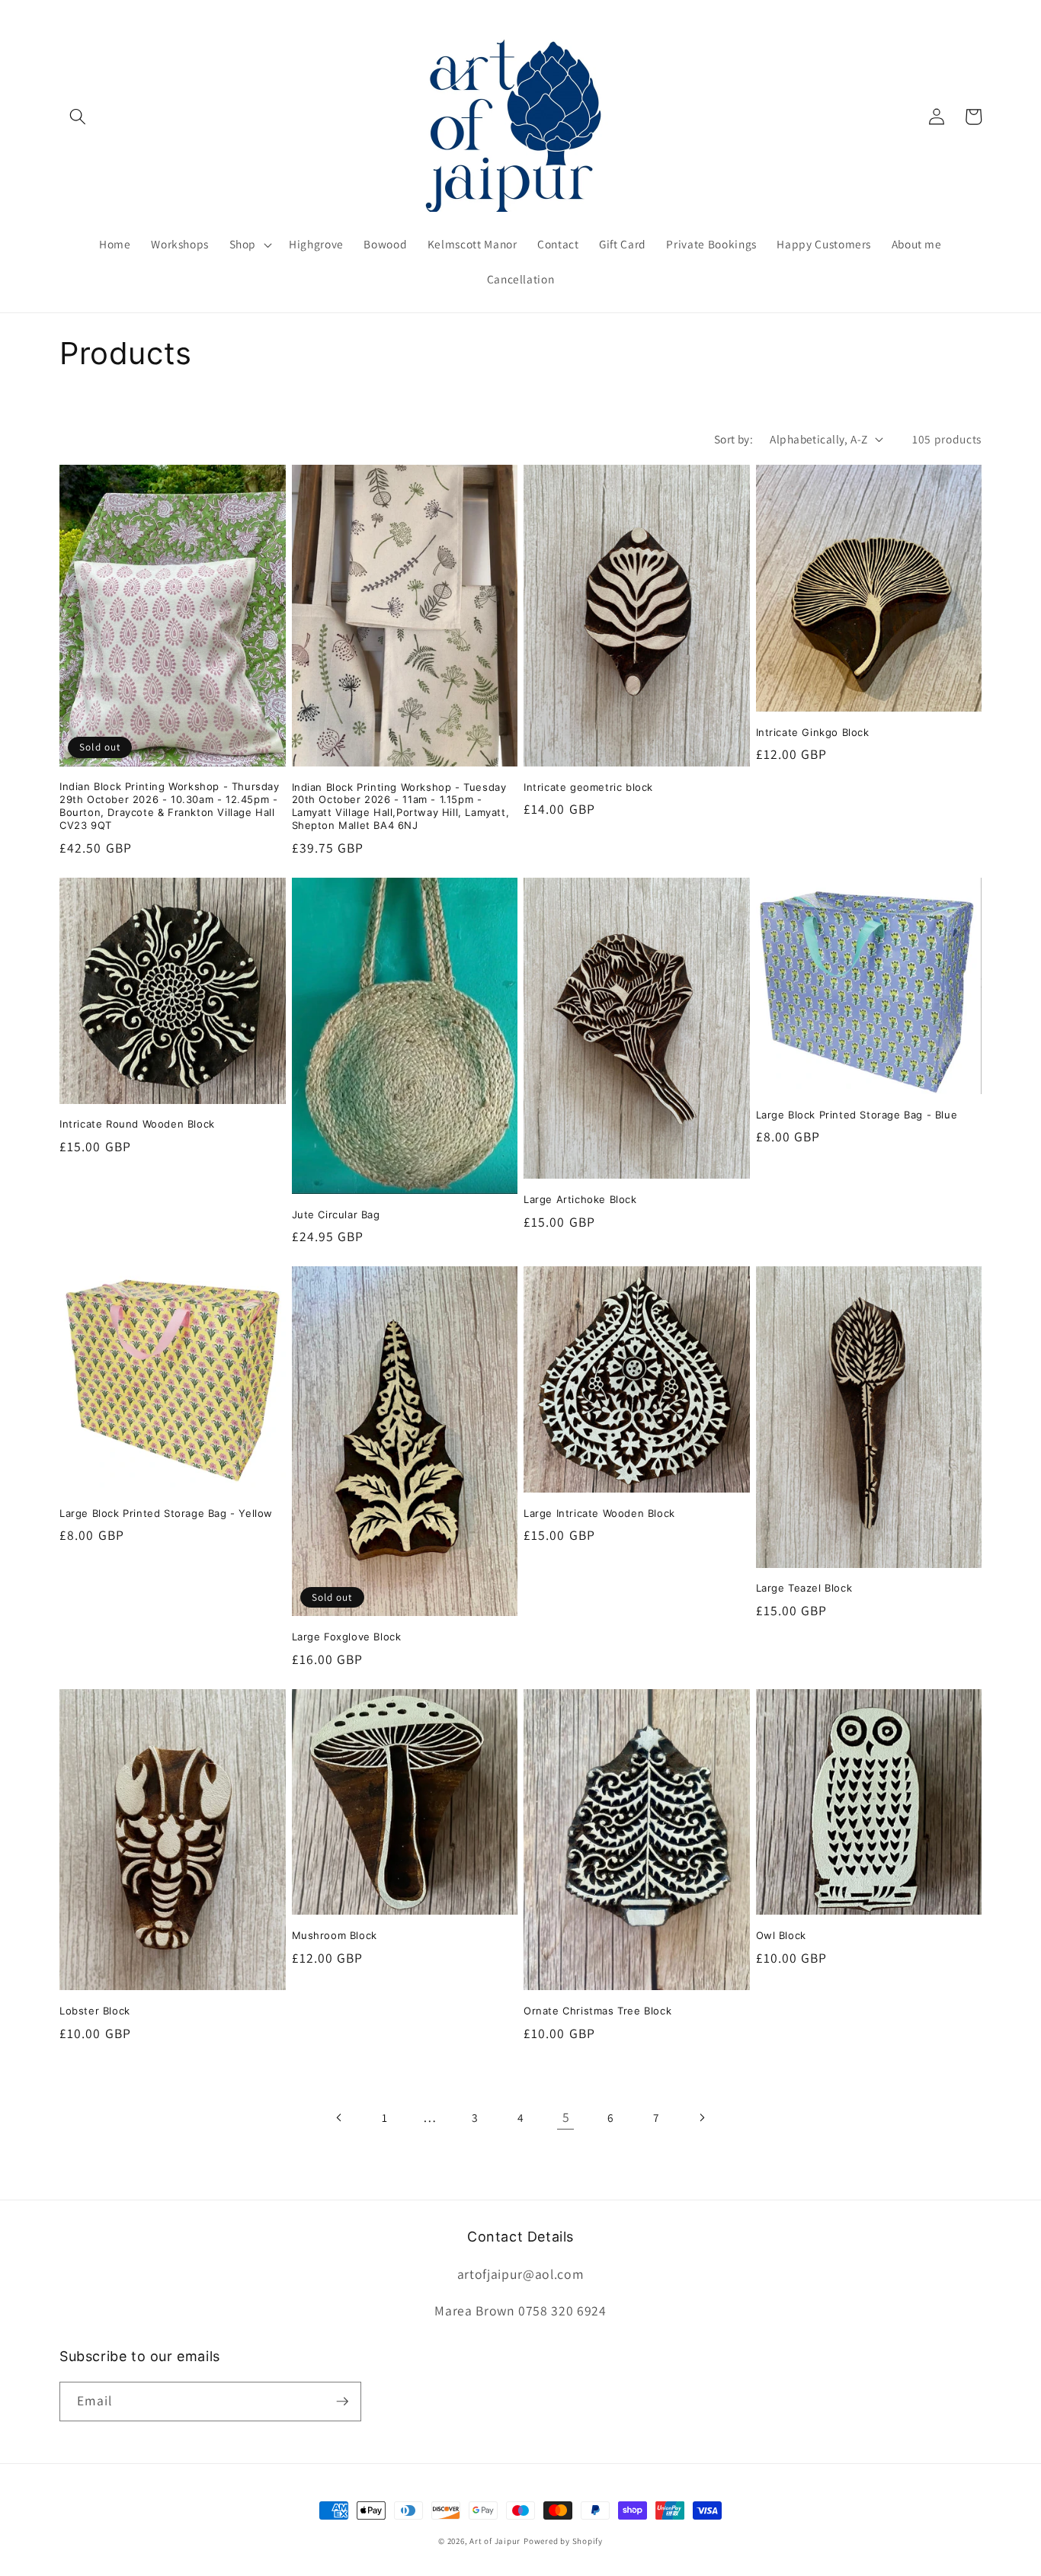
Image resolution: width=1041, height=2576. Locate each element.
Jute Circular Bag (336, 1214)
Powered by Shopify (563, 2541)
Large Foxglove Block (347, 1637)
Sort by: (734, 439)
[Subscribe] (342, 2402)
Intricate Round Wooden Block (137, 1124)
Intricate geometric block (588, 787)
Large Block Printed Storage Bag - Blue (857, 1115)
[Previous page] (339, 2117)
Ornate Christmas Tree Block (597, 2011)
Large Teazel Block (804, 1588)
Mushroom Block (335, 1935)
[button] (78, 117)
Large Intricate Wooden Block (599, 1513)
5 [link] (566, 2117)
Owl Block (781, 1935)
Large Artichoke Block (580, 1199)
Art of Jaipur (495, 2541)
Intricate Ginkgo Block (813, 732)
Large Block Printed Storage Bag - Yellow (166, 1513)
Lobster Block (95, 2011)
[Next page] (701, 2117)
